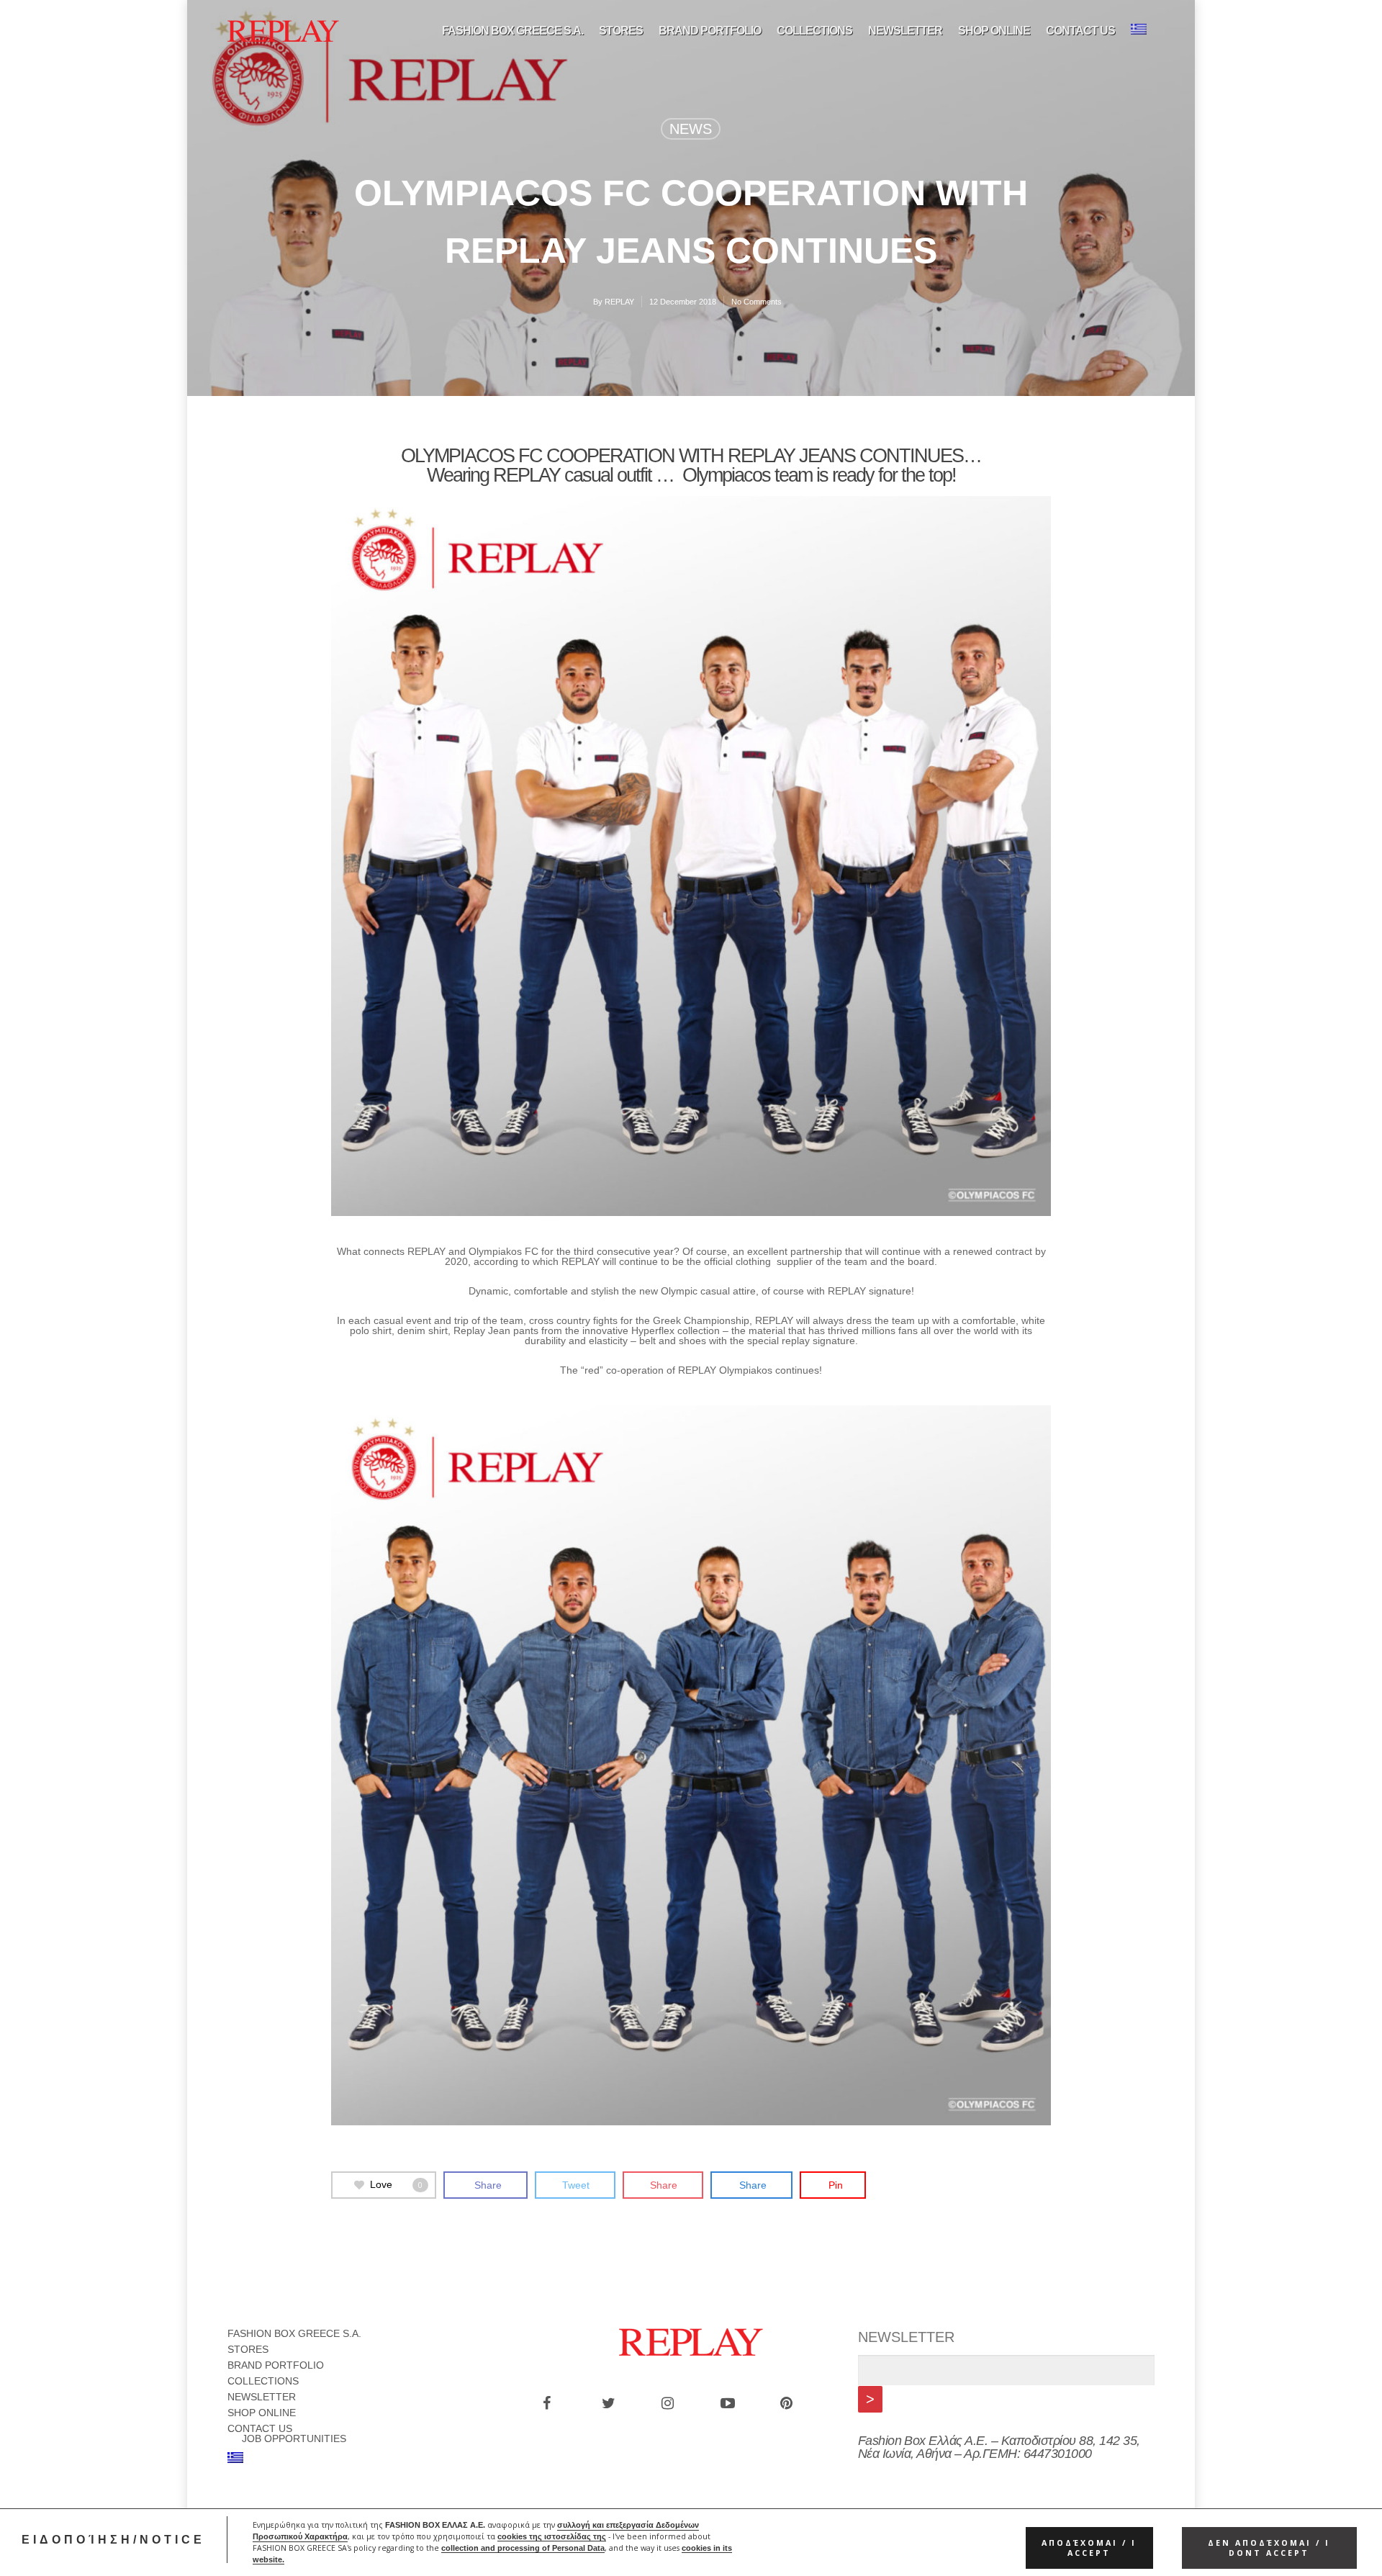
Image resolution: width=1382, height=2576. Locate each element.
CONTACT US (1080, 31)
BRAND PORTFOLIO (710, 31)
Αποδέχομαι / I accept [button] (1089, 2548)
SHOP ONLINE (994, 31)
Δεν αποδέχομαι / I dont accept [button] (1269, 2548)
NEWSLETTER (905, 31)
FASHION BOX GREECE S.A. (512, 31)
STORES (621, 31)
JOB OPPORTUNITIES (294, 2438)
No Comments (757, 302)
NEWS (691, 129)
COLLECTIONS (814, 31)
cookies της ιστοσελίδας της (552, 2536)
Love (396, 2184)
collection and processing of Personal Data (523, 2548)
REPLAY (619, 302)
